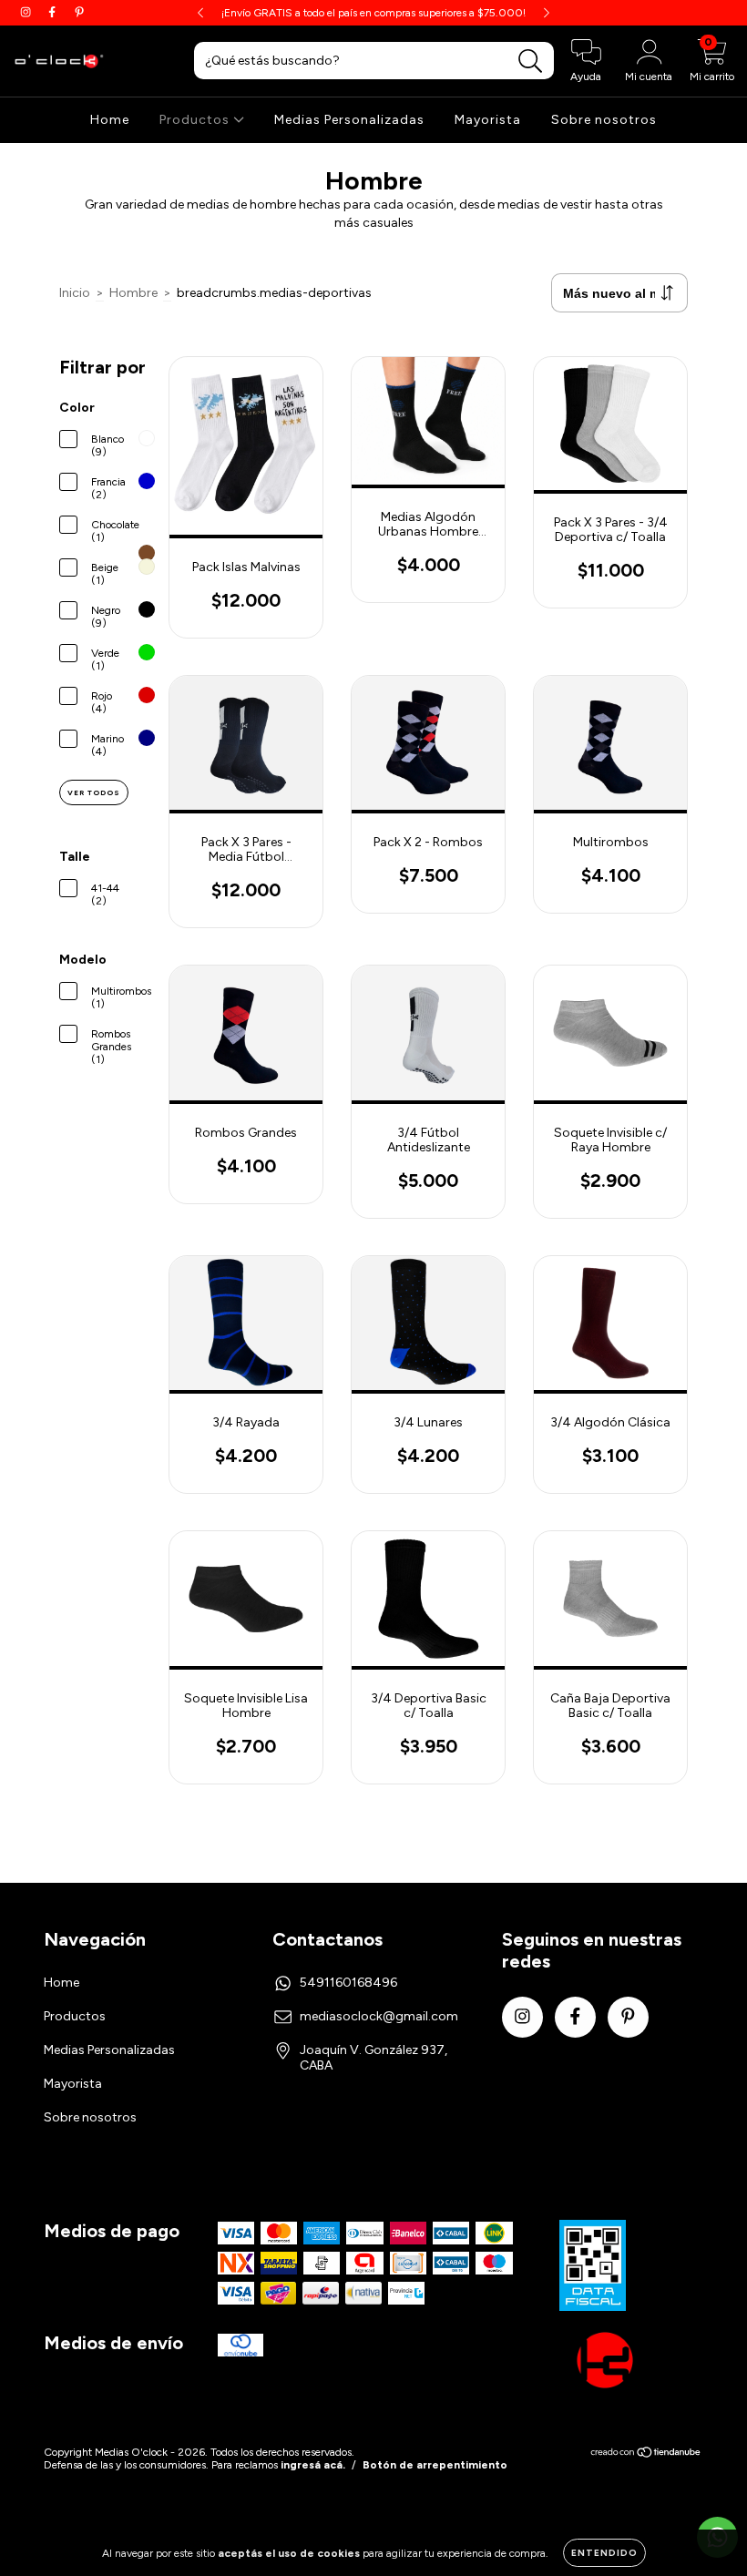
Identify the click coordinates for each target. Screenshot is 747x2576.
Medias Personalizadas (349, 120)
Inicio (75, 293)
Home (110, 120)
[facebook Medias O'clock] (53, 12)
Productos (196, 120)
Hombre (133, 293)
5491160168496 (348, 1983)
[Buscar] (531, 61)
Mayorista (488, 120)
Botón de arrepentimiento (435, 2465)
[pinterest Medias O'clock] (79, 12)
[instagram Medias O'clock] (27, 12)
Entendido (604, 2553)
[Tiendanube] (646, 2454)
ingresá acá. (313, 2465)
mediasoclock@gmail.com (379, 2016)
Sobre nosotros (604, 120)
